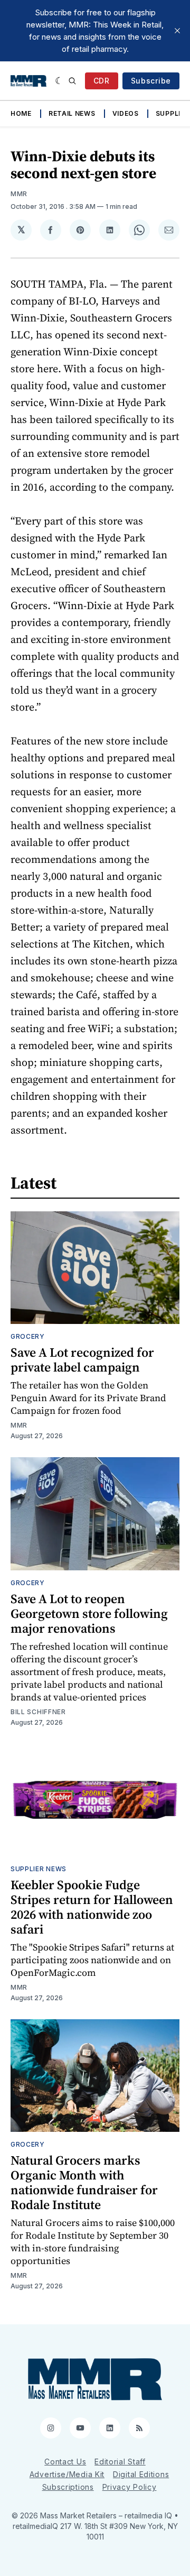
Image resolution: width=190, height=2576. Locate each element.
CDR (102, 81)
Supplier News (39, 1869)
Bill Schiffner (38, 1712)
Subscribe (151, 81)
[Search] (72, 81)
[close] (177, 31)
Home (21, 113)
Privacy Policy (130, 2487)
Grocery (28, 1336)
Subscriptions (68, 2487)
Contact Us (65, 2462)
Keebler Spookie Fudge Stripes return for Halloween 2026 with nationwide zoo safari (92, 1907)
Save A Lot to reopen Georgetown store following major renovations (89, 1613)
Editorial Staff (120, 2462)
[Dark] (59, 81)
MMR (19, 194)
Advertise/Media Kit (67, 2474)
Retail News (72, 113)
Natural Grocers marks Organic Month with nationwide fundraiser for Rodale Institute (84, 2182)
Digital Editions (141, 2474)
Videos (126, 113)
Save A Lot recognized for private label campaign (82, 1360)
